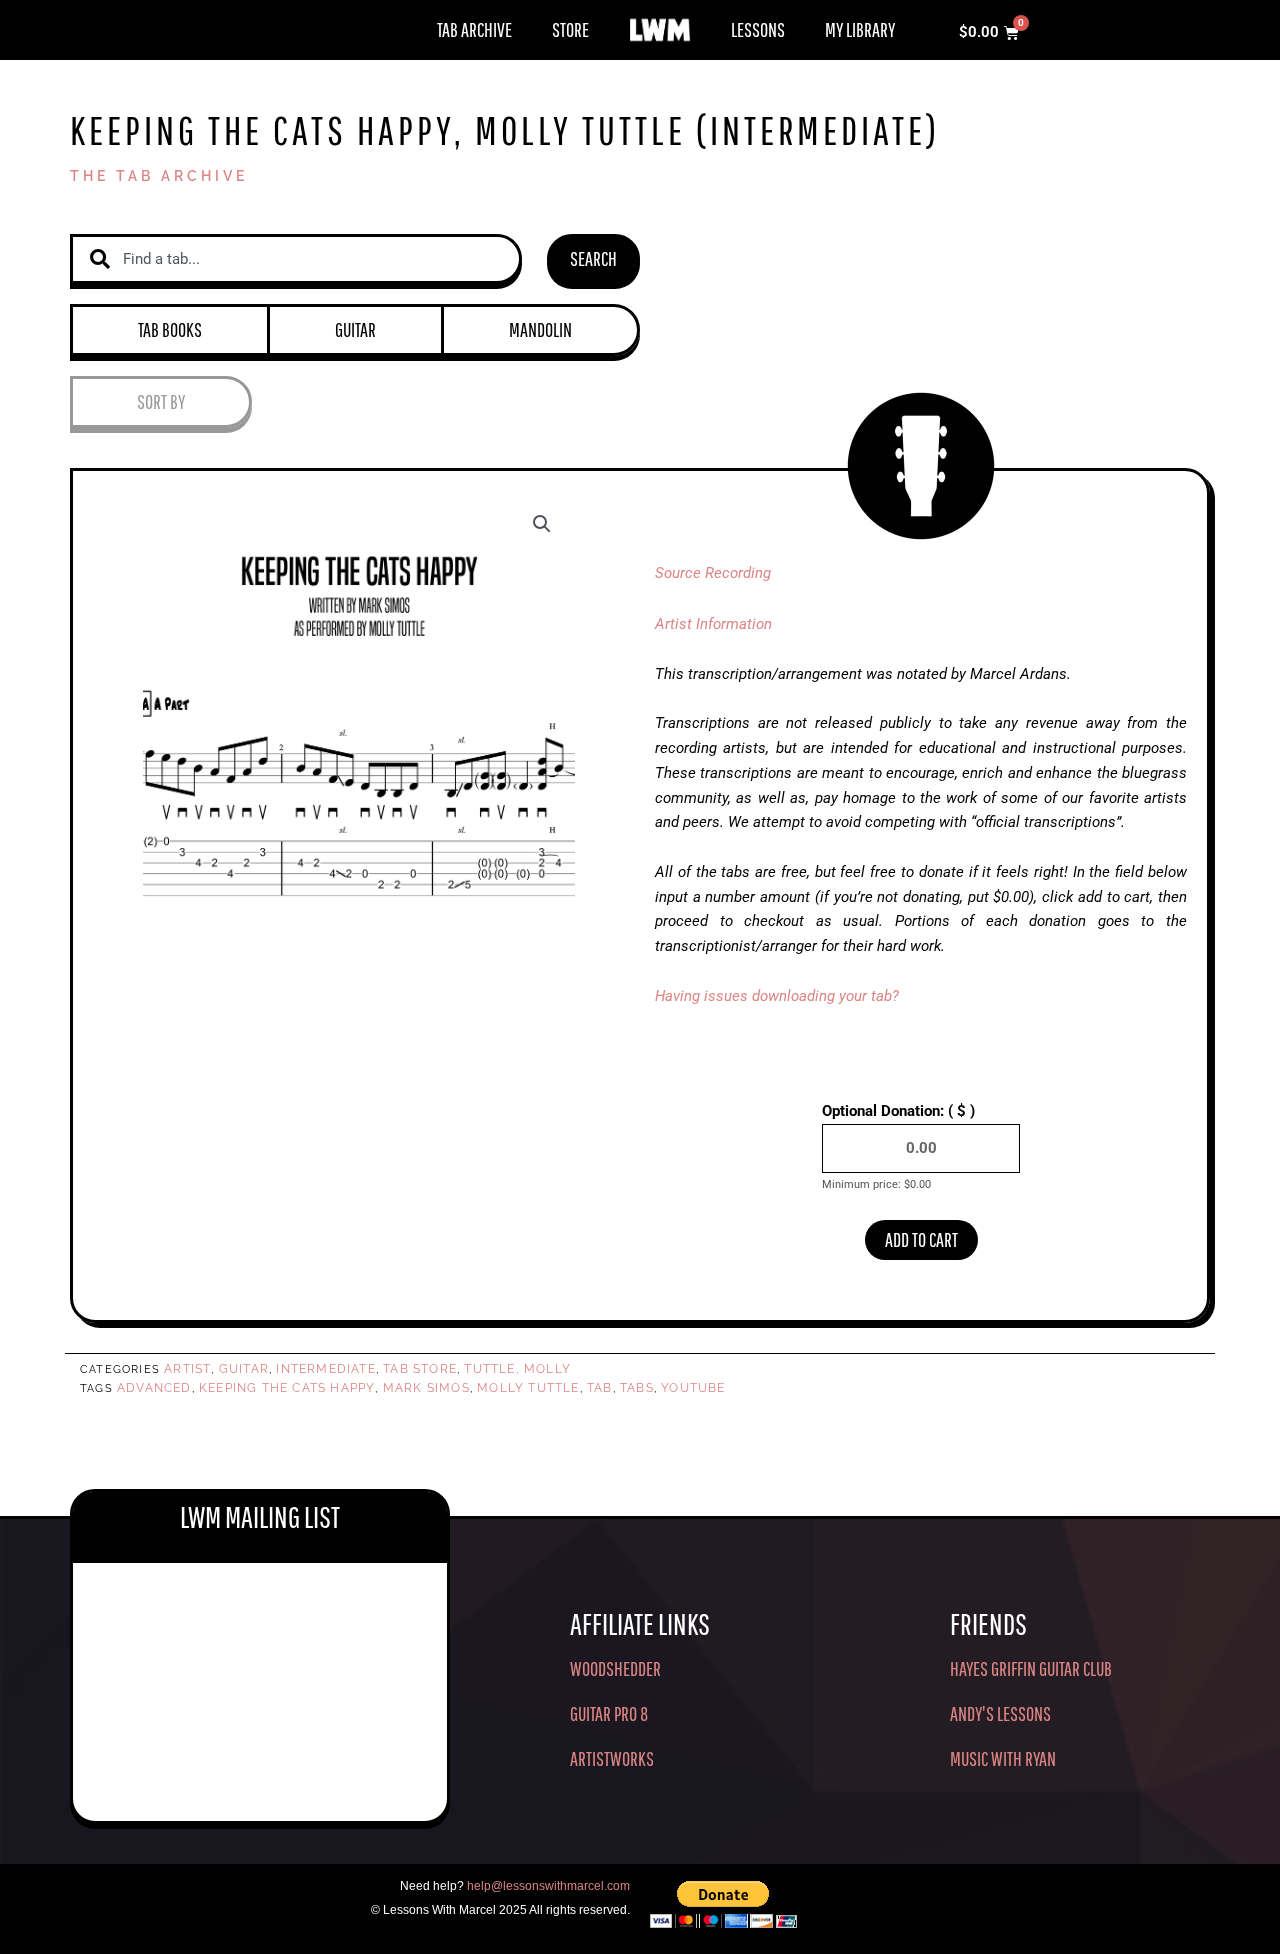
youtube (693, 1388)
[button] (542, 524)
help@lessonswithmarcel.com (548, 1886)
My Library (860, 29)
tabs (637, 1388)
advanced (154, 1388)
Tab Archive (474, 29)
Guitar (355, 329)
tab (600, 1388)
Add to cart (921, 1239)
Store (570, 29)
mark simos (426, 1388)
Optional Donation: (898, 1111)
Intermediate (325, 1369)
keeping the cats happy (287, 1388)
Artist (187, 1369)
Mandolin (540, 329)
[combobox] (296, 259)
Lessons (758, 29)
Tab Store (420, 1369)
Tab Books (170, 329)
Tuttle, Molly (517, 1369)
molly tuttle (528, 1388)
